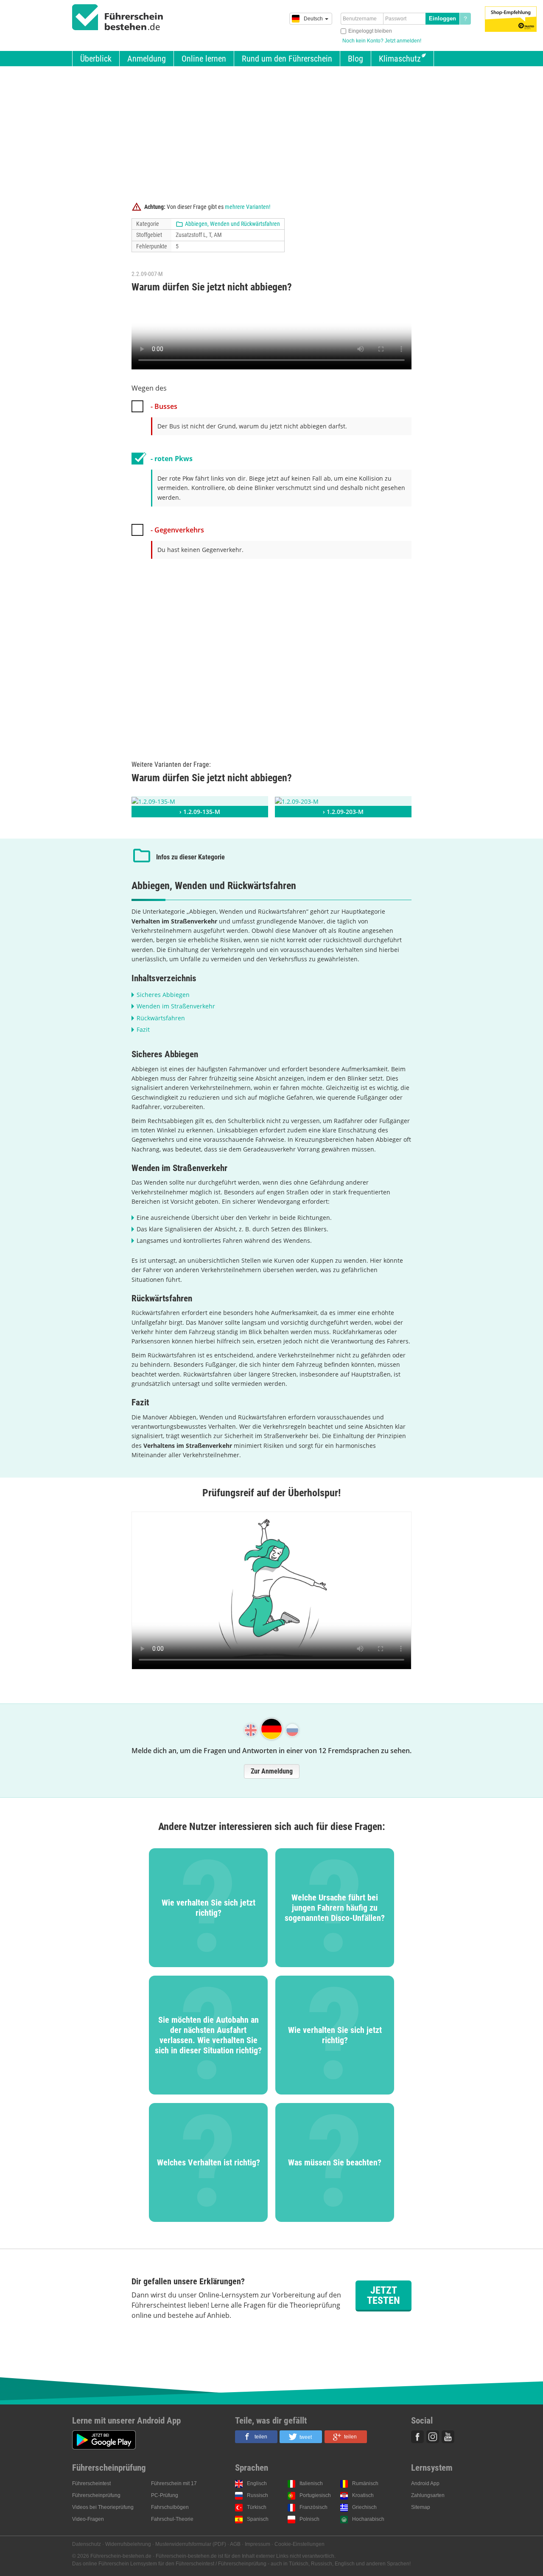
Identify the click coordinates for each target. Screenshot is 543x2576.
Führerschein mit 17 (174, 2483)
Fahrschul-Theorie (172, 2519)
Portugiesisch (315, 2495)
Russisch (258, 2495)
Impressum (258, 2544)
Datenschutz (87, 2544)
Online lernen (204, 59)
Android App (425, 2483)
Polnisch (309, 2519)
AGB (235, 2544)
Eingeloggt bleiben (370, 31)
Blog (355, 59)
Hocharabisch (368, 2519)
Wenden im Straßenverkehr (176, 1006)
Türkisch (257, 2507)
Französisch (313, 2507)
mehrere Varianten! (248, 207)
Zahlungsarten (428, 2495)
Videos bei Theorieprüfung (103, 2507)
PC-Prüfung (165, 2495)
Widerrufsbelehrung (128, 2544)
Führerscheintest (91, 2483)
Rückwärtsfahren (161, 1018)
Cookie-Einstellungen (299, 2544)
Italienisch (311, 2483)
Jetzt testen (383, 2295)
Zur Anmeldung (272, 1771)
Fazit (143, 1029)
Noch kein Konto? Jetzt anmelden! (382, 41)
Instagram (433, 2437)
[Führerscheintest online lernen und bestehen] (118, 17)
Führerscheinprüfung (96, 2495)
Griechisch (364, 2507)
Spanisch (258, 2519)
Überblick (96, 59)
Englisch (257, 2483)
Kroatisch (363, 2495)
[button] (256, 2437)
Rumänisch (365, 2483)
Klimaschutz (400, 59)
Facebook (417, 2437)
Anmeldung (147, 59)
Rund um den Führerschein (287, 59)
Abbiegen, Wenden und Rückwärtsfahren (232, 224)
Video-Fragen (88, 2519)
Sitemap (421, 2507)
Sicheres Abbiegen (163, 995)
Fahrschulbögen (170, 2507)
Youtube (448, 2437)
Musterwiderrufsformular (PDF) (191, 2544)
